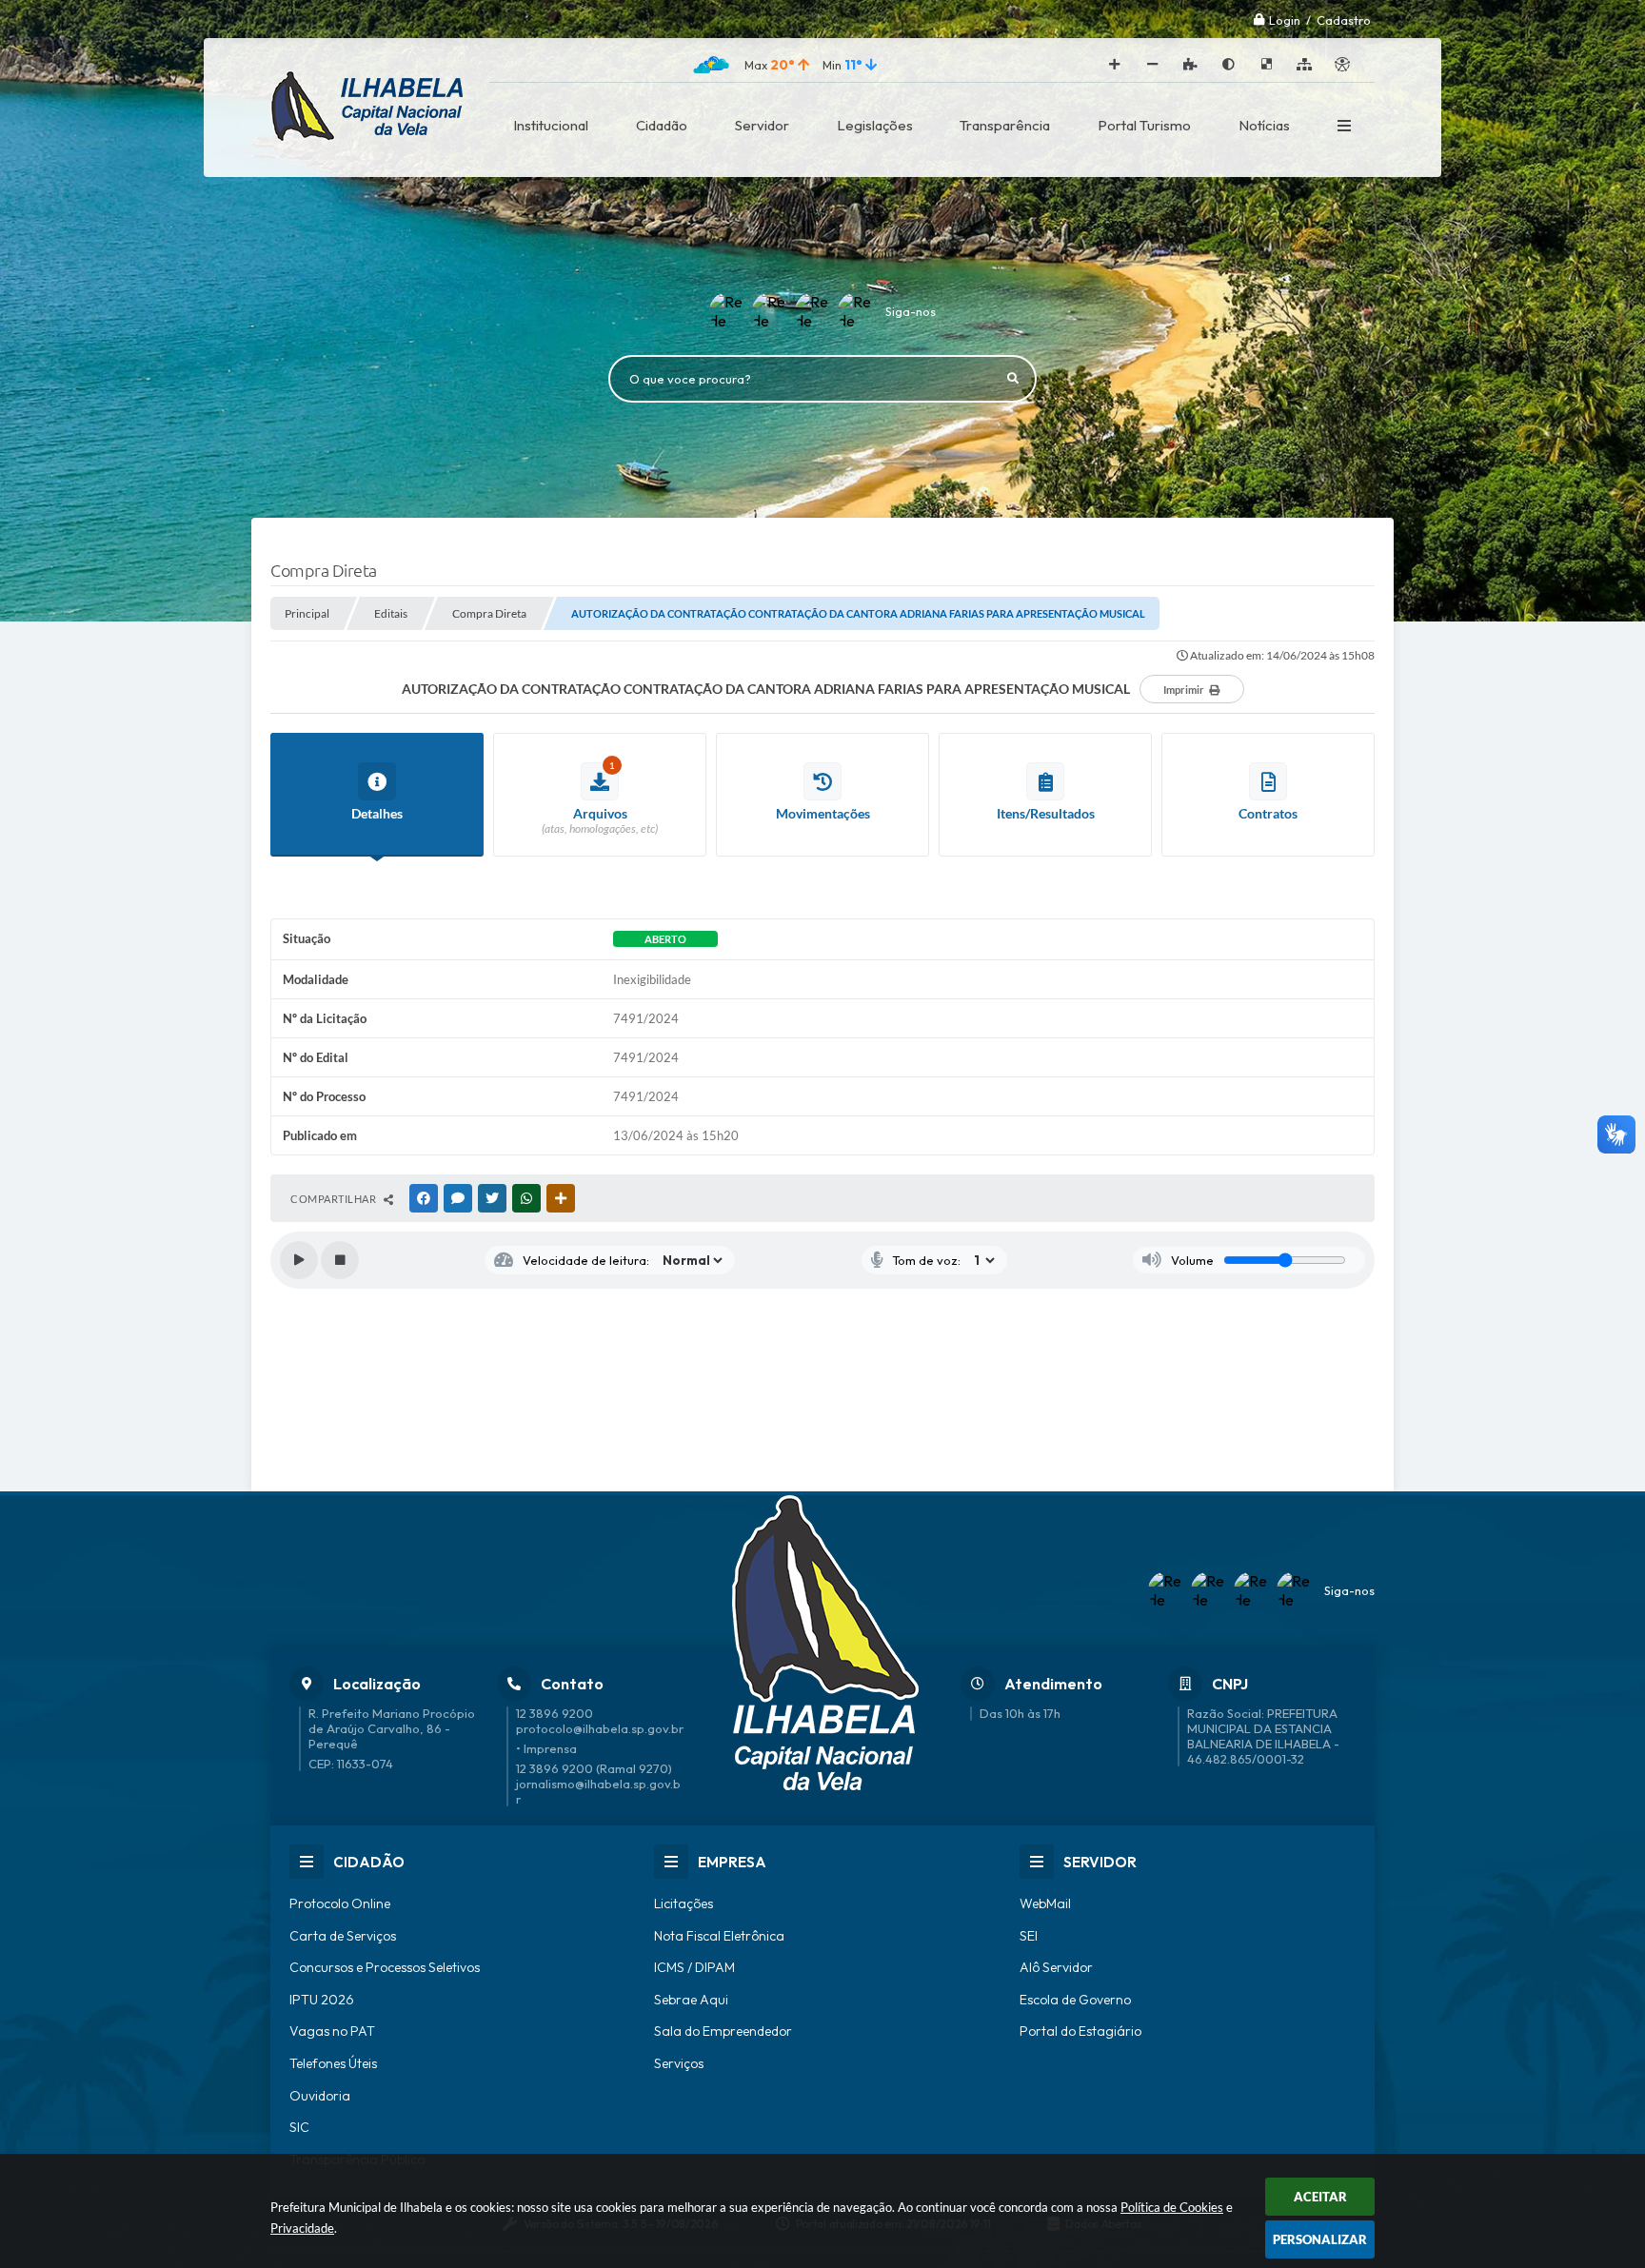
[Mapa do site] (1304, 65)
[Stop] (340, 1260)
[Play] (299, 1260)
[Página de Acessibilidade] (1342, 65)
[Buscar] (1013, 379)
